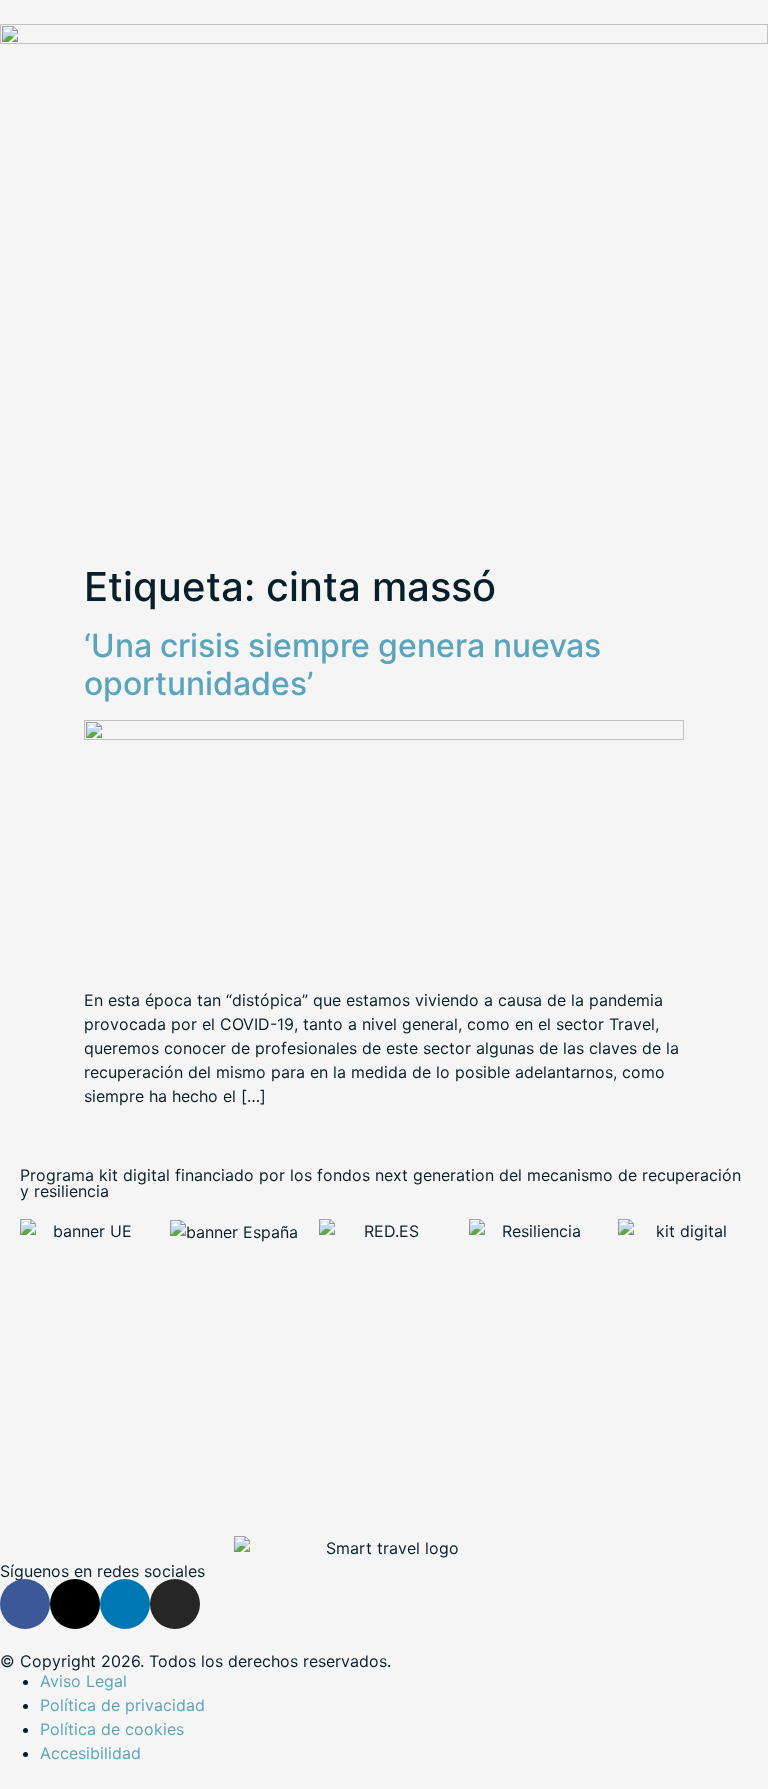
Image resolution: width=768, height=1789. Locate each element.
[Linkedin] (125, 1604)
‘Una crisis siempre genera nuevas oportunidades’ (342, 664)
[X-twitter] (75, 1604)
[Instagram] (175, 1604)
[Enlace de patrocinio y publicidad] (384, 38)
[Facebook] (25, 1604)
